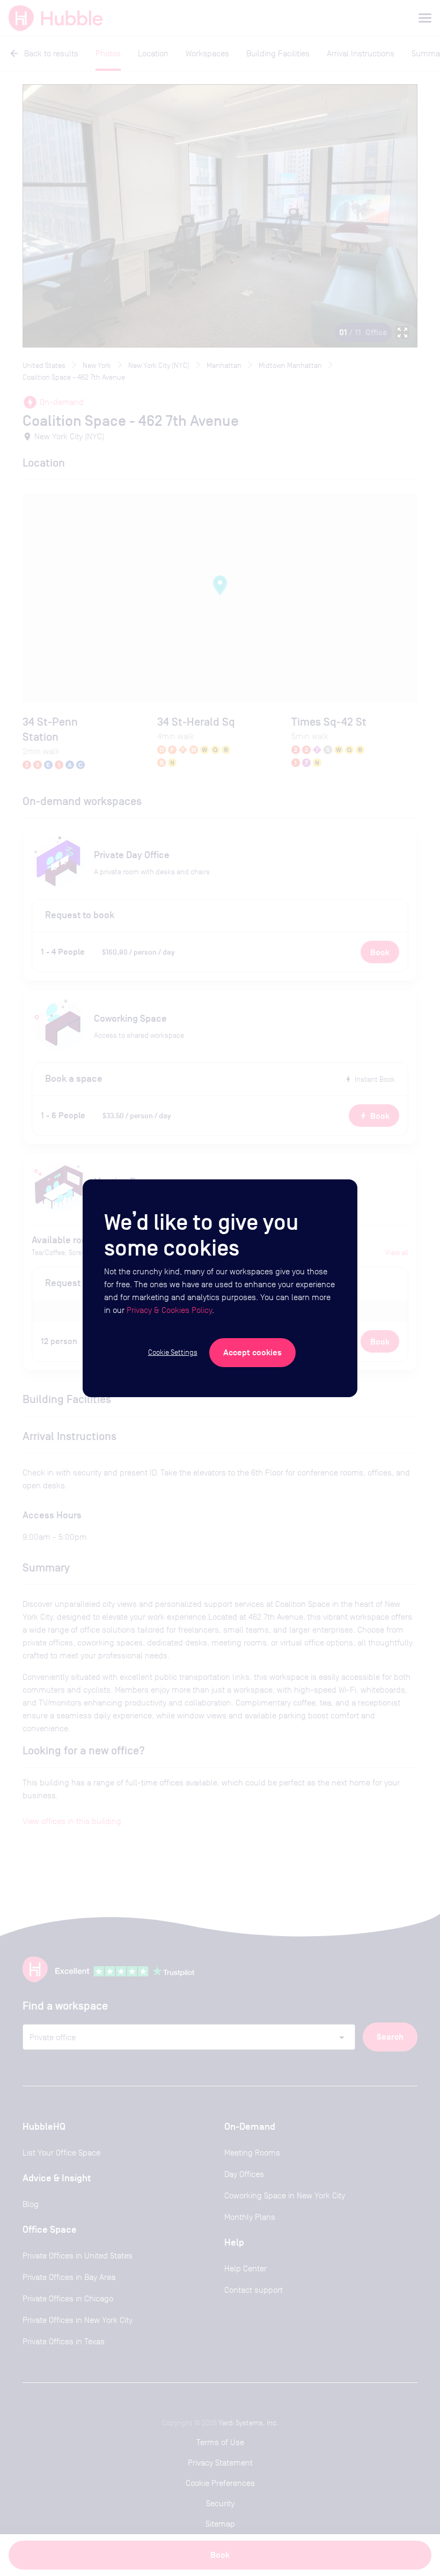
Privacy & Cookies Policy (169, 1310)
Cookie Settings (173, 1352)
